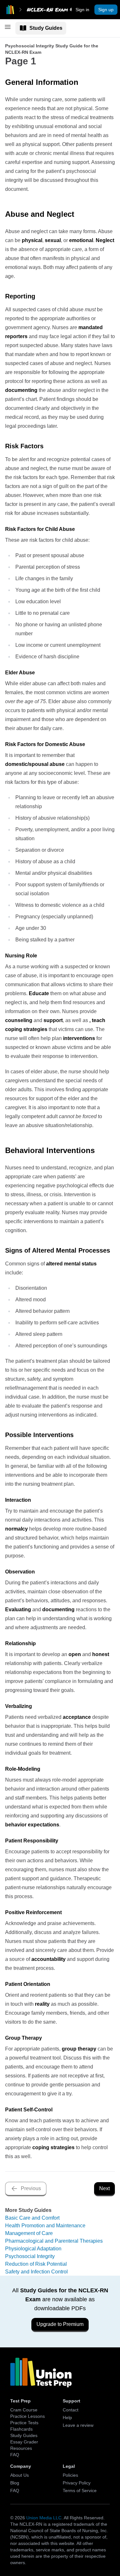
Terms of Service (80, 2491)
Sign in (82, 10)
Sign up (106, 10)
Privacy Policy (77, 2483)
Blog (15, 2483)
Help (67, 2418)
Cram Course (24, 2410)
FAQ (15, 2455)
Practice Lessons (28, 2416)
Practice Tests (24, 2423)
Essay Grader (24, 2442)
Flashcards (21, 2429)
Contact (71, 2410)
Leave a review (78, 2425)
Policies (70, 2475)
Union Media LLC (44, 2518)
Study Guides (46, 28)
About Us (20, 2475)
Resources (21, 2448)
